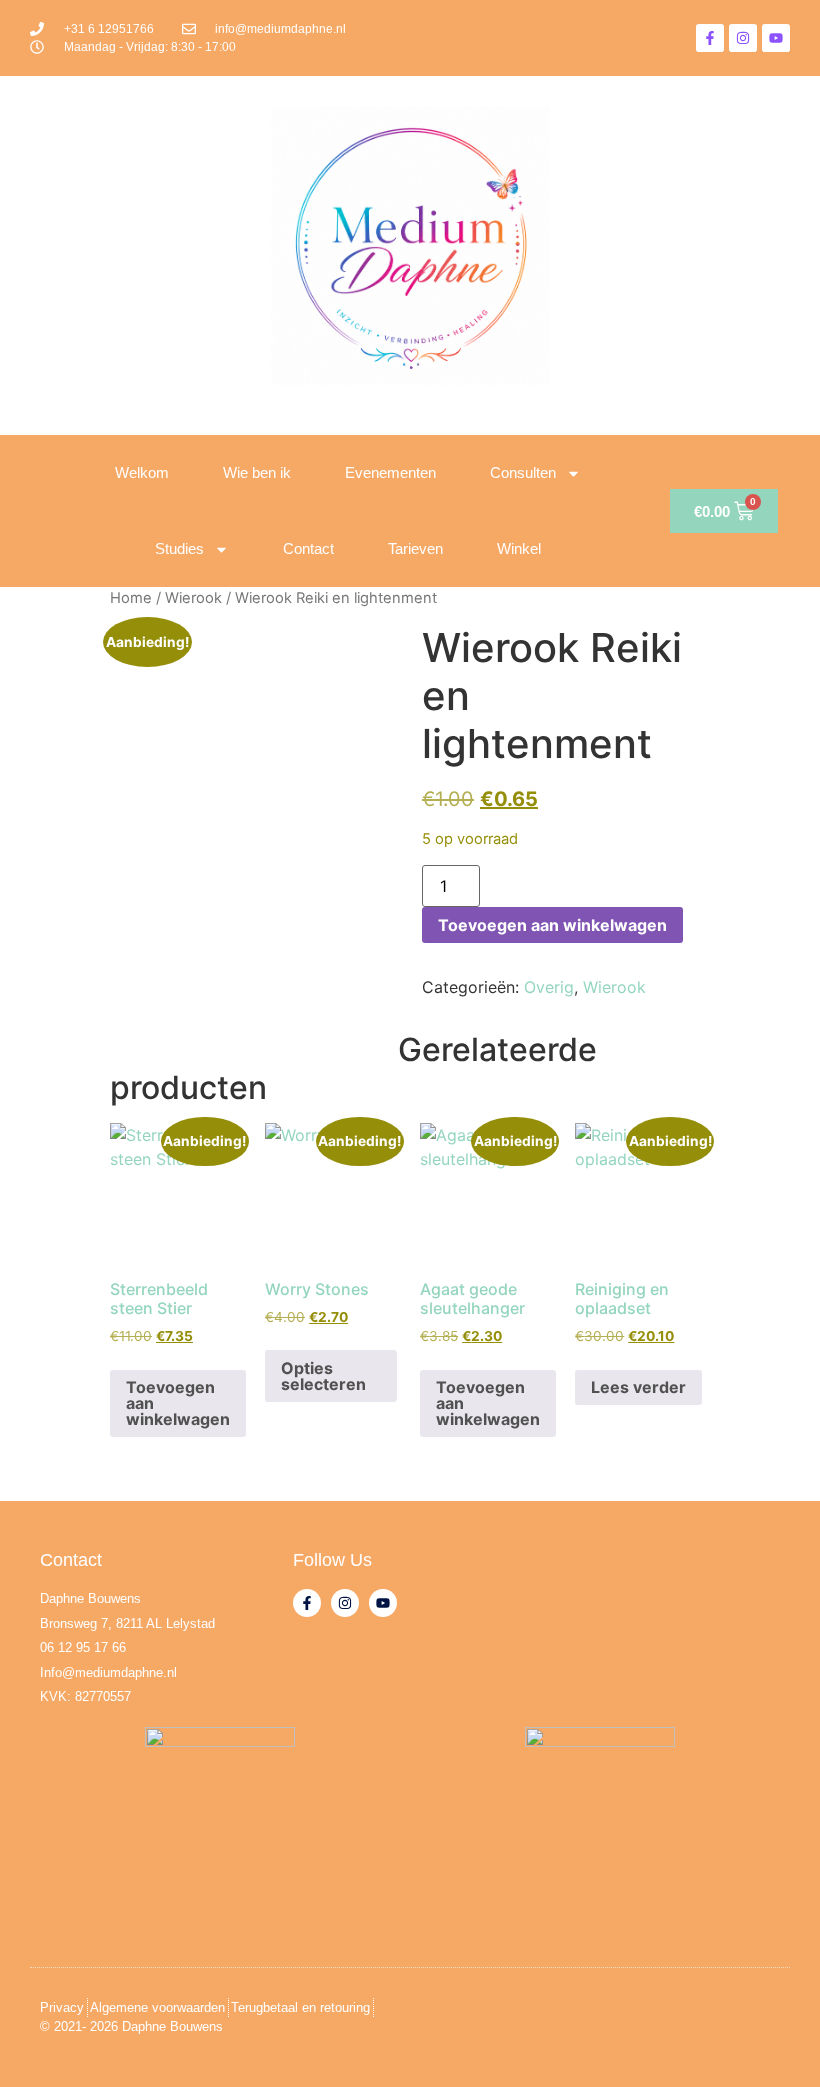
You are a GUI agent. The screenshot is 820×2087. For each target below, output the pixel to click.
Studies (179, 548)
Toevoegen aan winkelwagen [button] (178, 1403)
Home (131, 598)
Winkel (519, 548)
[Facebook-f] (710, 38)
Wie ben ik (257, 472)
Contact (308, 548)
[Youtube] (776, 38)
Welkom (142, 472)
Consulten (523, 472)
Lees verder (638, 1387)
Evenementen (390, 472)
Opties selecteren (323, 1376)
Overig (549, 987)
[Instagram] (743, 38)
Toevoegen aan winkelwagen (552, 925)
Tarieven (415, 548)
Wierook (193, 598)
